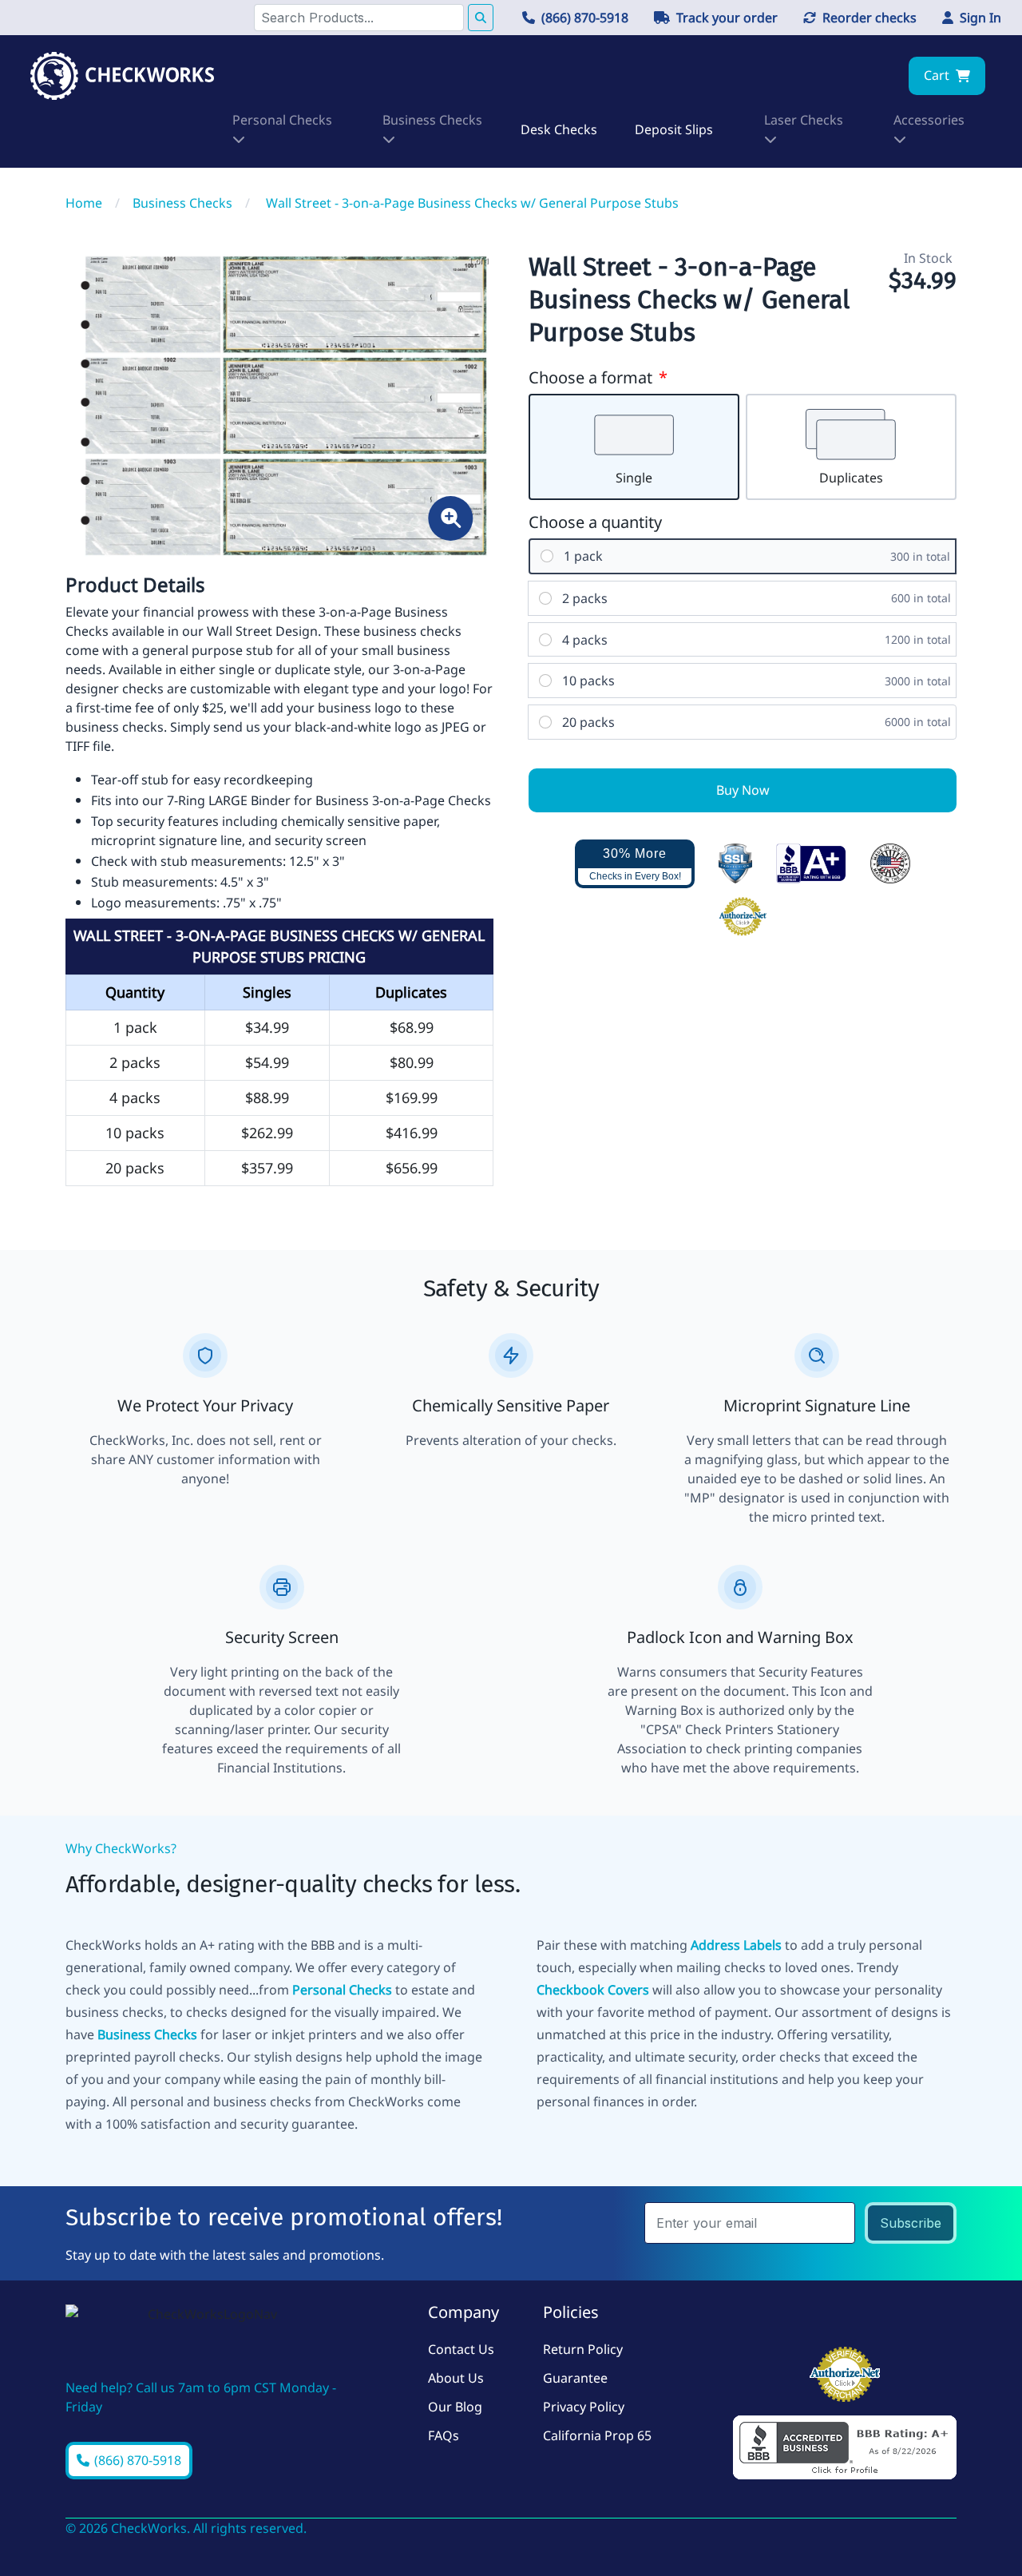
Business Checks (147, 2034)
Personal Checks (342, 1990)
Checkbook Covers (593, 1990)
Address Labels (736, 1945)
